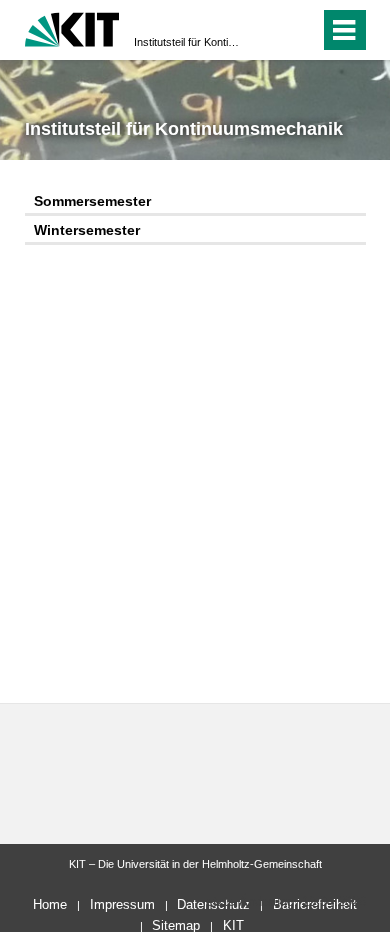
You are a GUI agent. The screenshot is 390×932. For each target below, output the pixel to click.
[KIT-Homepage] (72, 27)
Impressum (122, 904)
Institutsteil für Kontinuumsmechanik (189, 42)
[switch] (268, 30)
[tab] (195, 202)
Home (50, 904)
